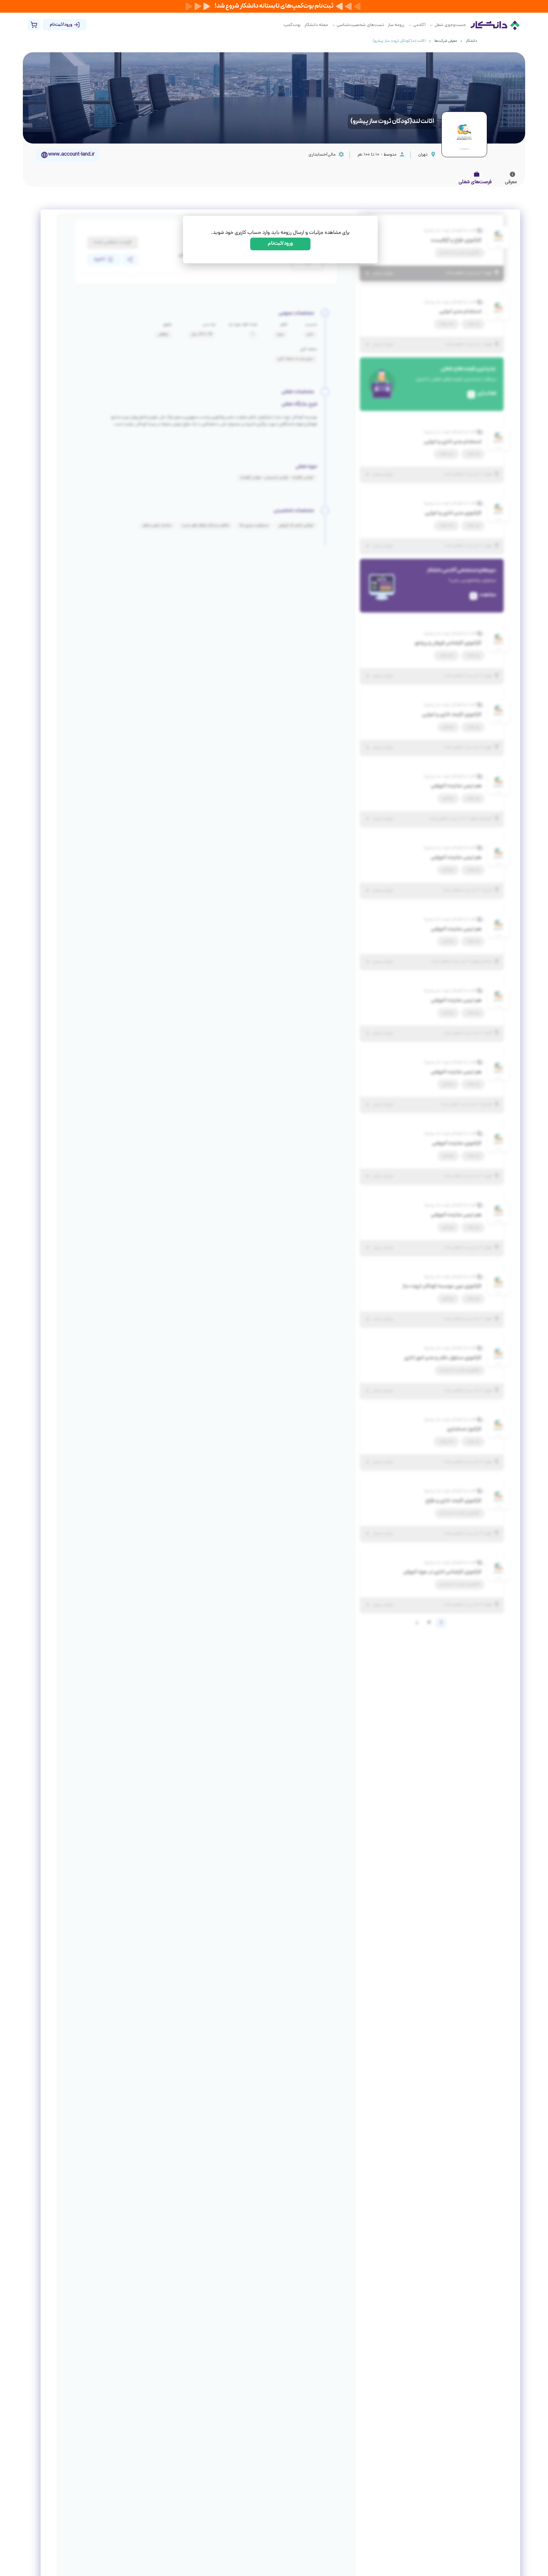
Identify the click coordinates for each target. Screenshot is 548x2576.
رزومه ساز (396, 25)
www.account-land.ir (71, 155)
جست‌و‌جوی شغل (450, 25)
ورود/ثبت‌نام (281, 244)
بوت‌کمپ (292, 25)
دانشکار (471, 41)
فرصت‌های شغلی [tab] (475, 182)
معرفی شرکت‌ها (446, 41)
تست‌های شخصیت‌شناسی (360, 25)
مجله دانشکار (316, 25)
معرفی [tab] (511, 182)
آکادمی (419, 25)
